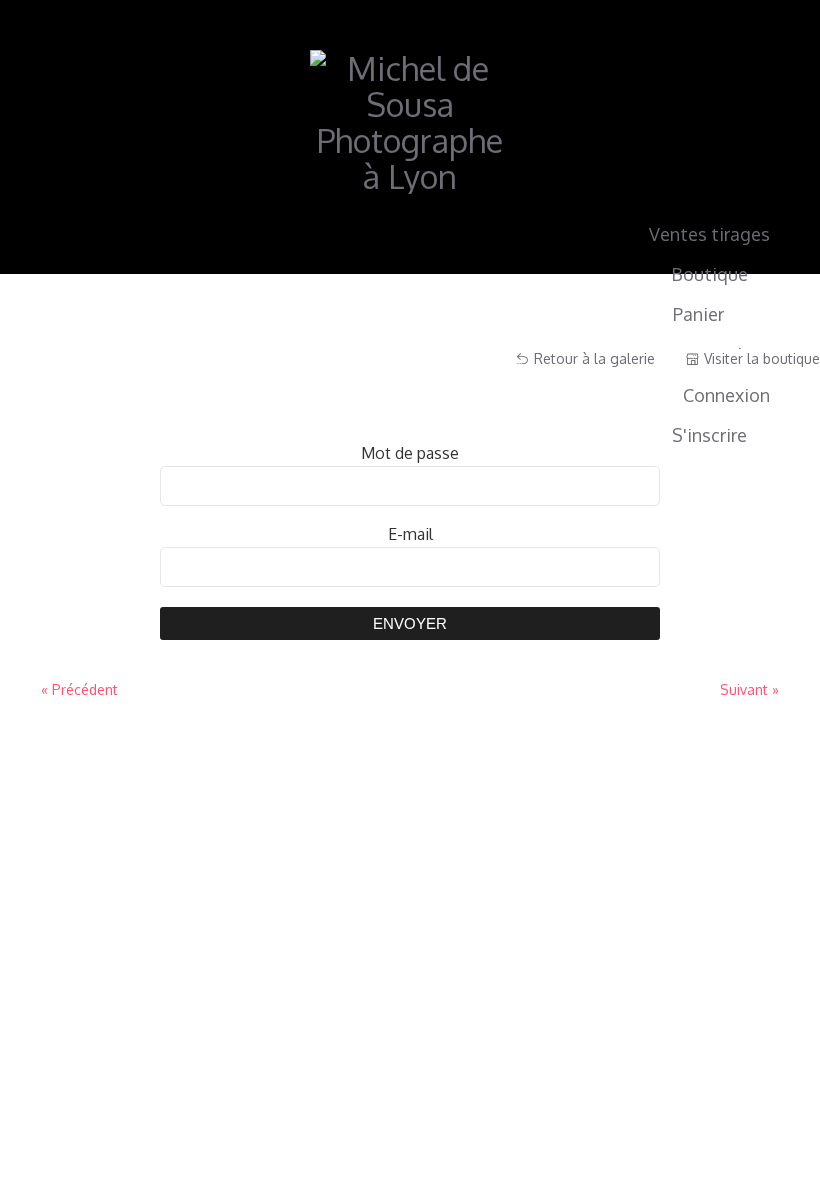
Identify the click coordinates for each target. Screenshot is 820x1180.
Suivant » (749, 689)
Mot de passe (410, 453)
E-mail (410, 534)
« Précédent (79, 689)
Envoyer (410, 623)
